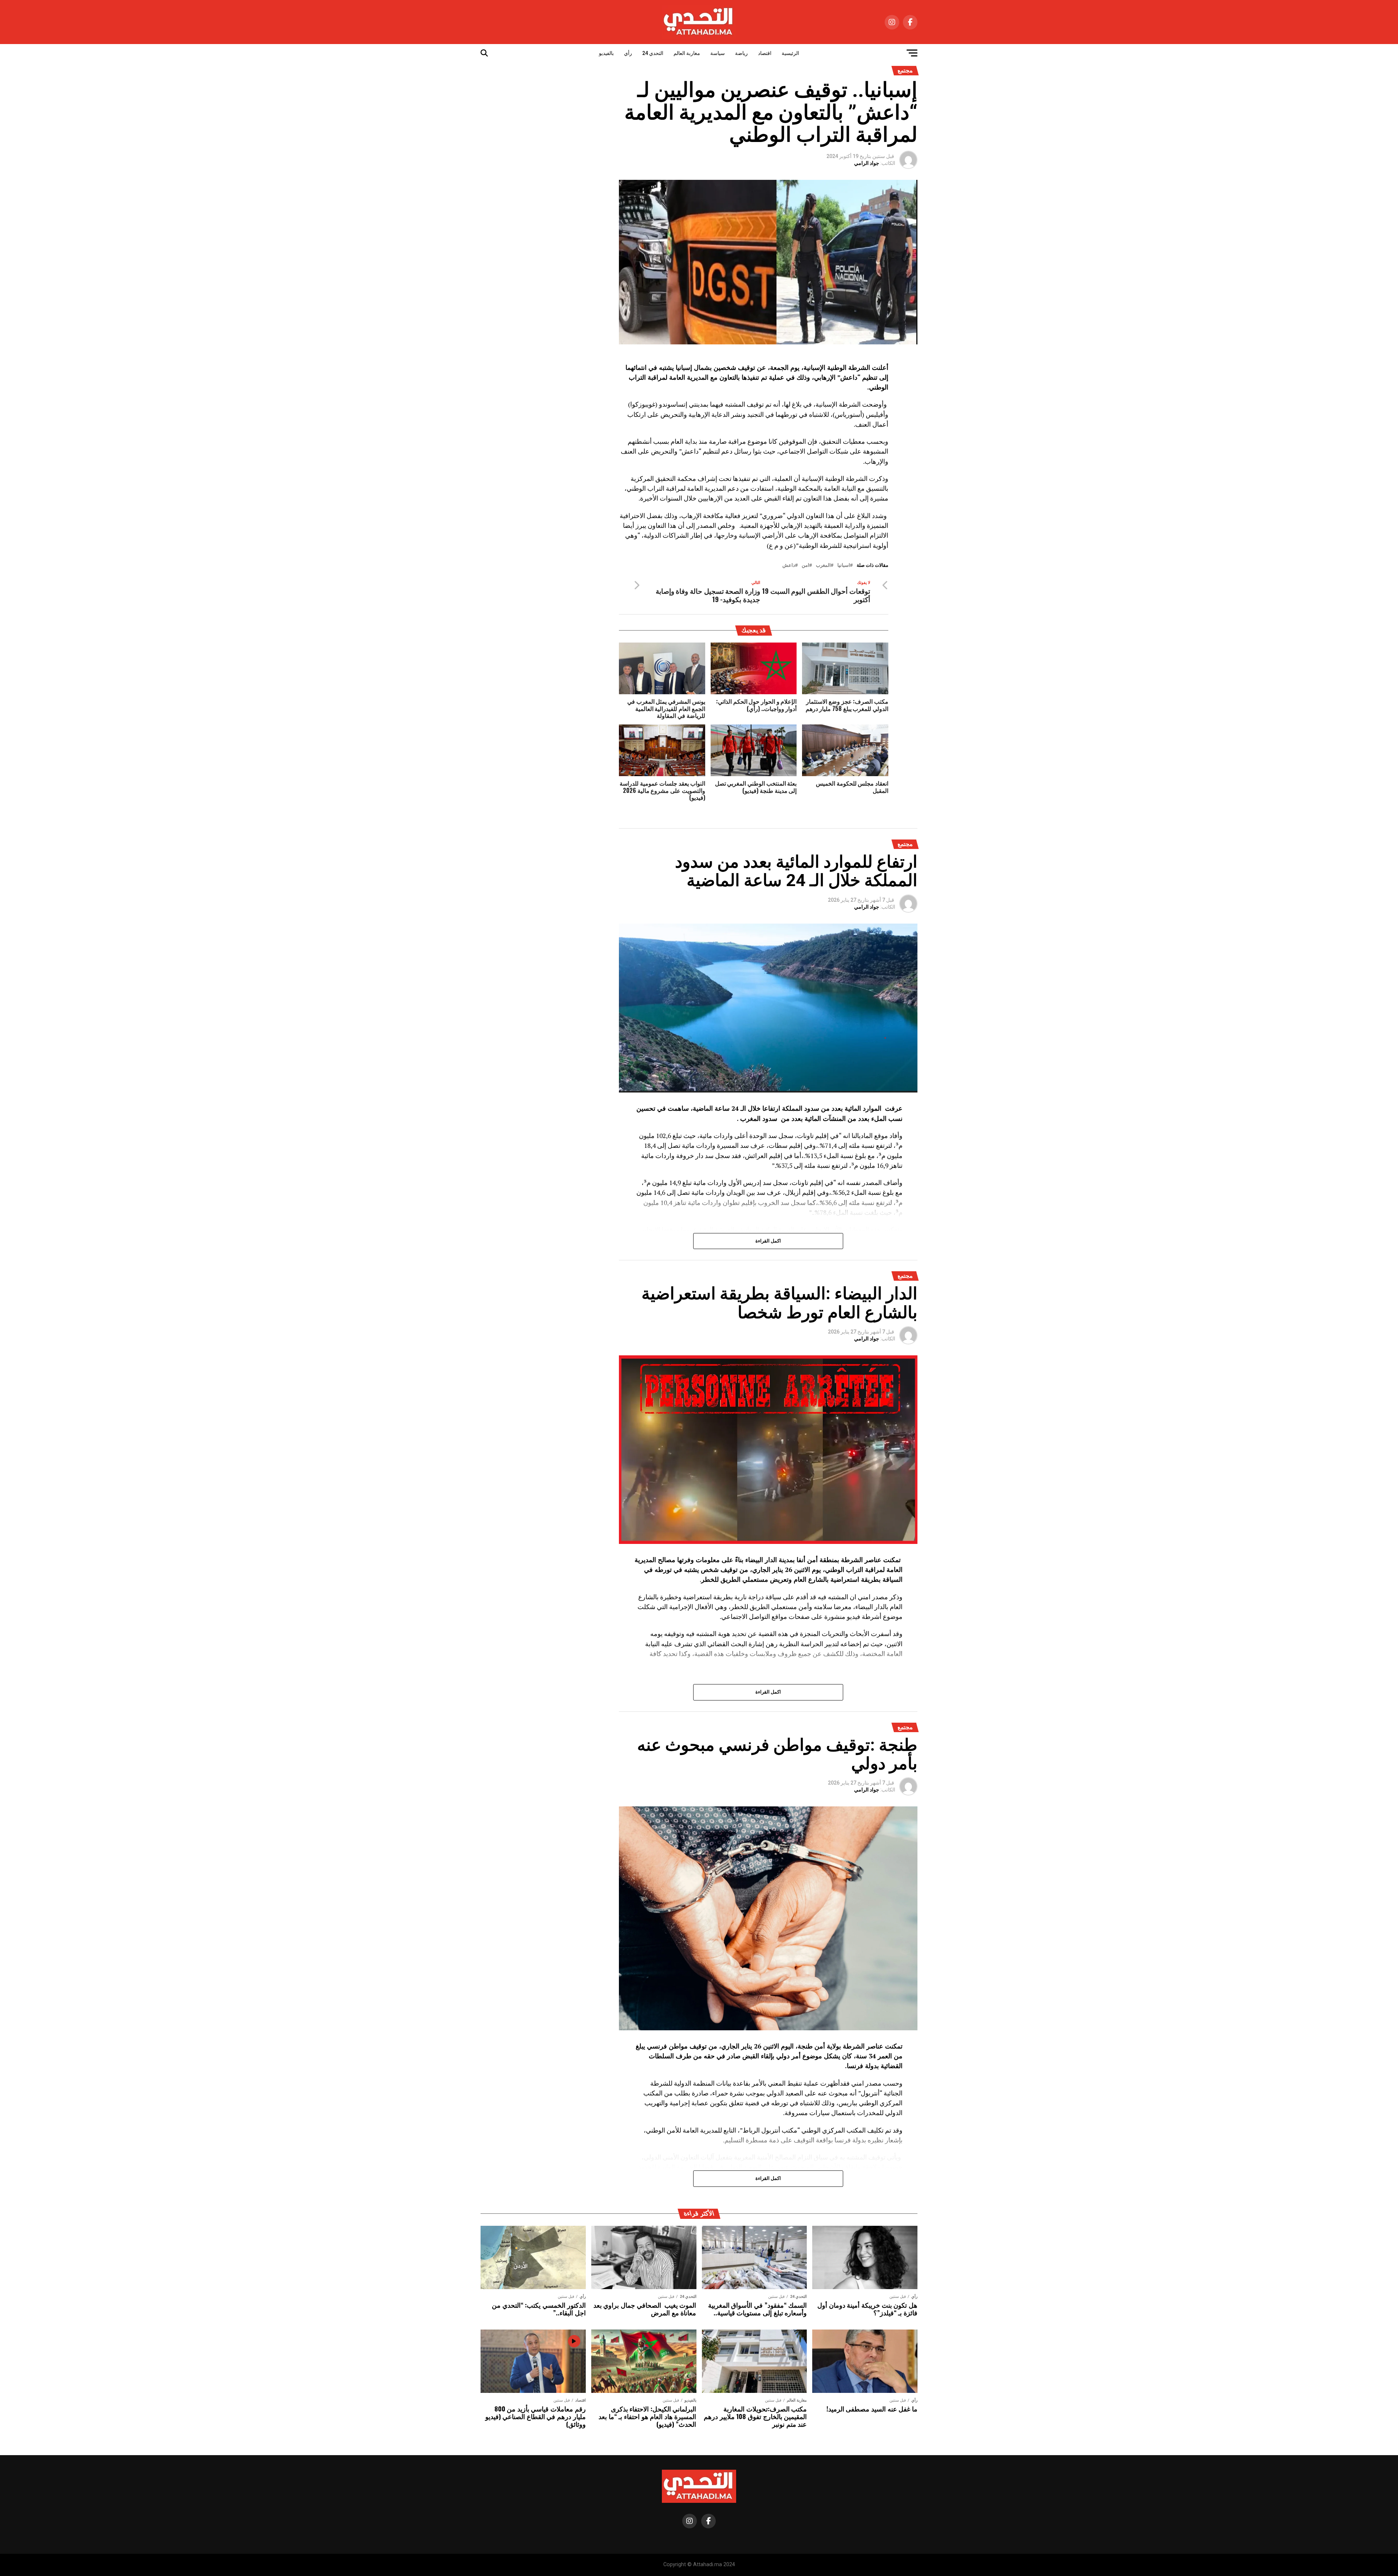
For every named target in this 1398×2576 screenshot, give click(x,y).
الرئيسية (790, 53)
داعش (789, 566)
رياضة (741, 53)
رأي (628, 53)
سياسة (718, 53)
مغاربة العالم (687, 53)
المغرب (823, 566)
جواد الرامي (867, 163)
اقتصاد (765, 53)
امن (805, 566)
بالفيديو (606, 53)
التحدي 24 (653, 53)
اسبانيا (844, 566)
